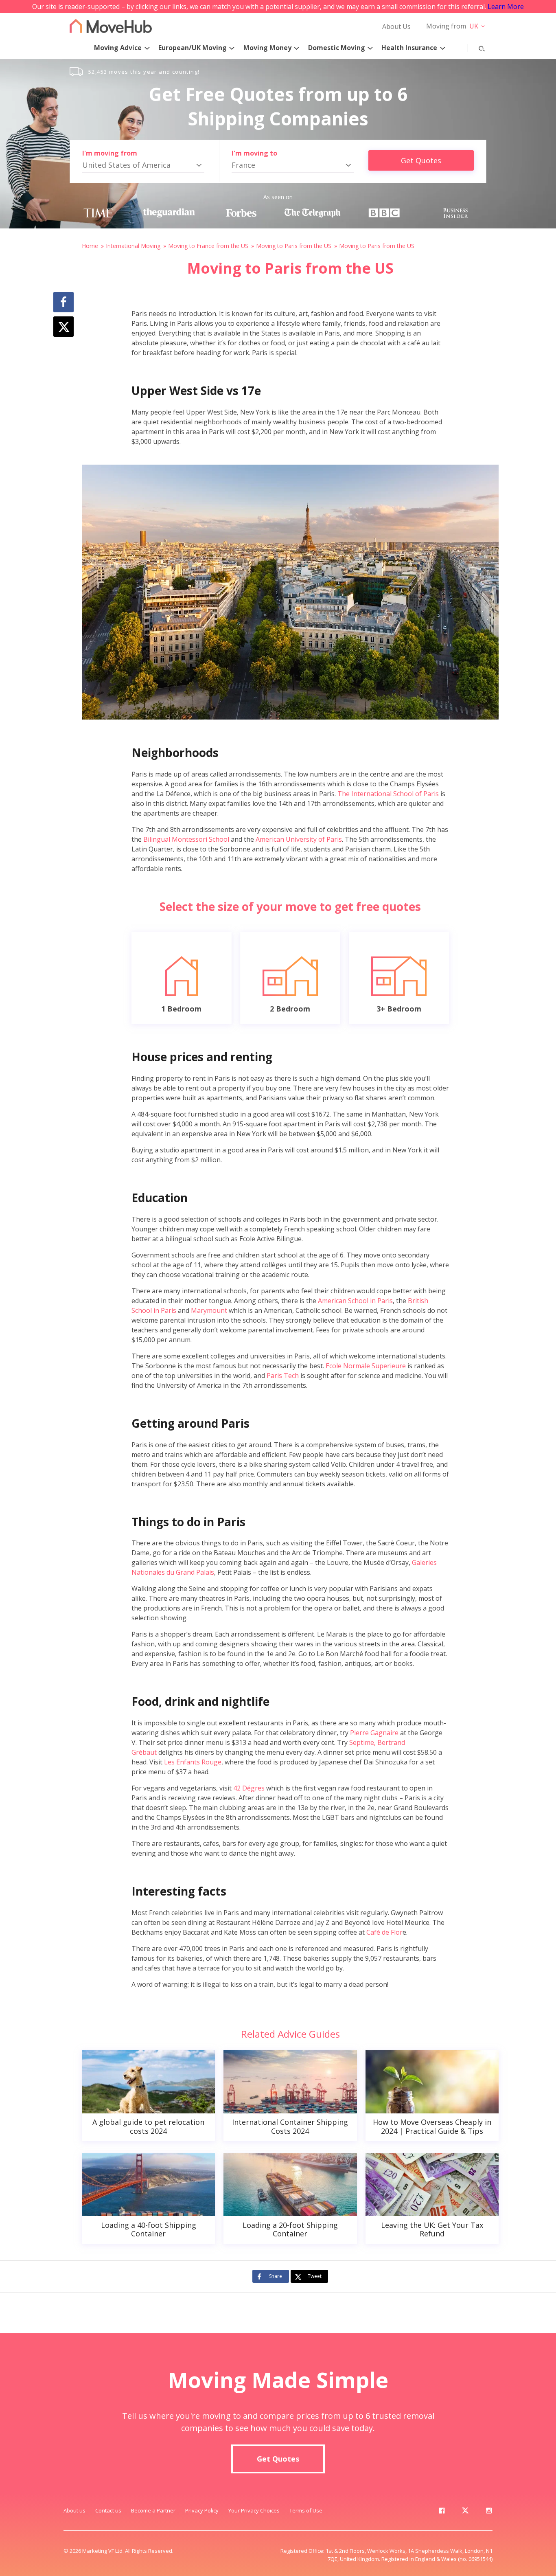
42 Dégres (249, 1788)
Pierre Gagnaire (374, 1733)
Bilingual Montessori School (186, 839)
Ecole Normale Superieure (366, 1366)
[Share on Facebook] (63, 302)
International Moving (133, 246)
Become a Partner (153, 2510)
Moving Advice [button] (118, 48)
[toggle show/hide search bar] (475, 47)
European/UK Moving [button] (193, 48)
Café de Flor (384, 1932)
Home (90, 246)
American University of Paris (299, 839)
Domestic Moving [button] (337, 48)
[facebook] (442, 2512)
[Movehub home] (111, 26)
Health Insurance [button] (409, 48)
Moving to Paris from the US (294, 246)
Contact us (108, 2510)
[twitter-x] (465, 2512)
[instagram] (489, 2512)
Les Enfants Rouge (193, 1762)
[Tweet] (63, 327)
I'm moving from (110, 153)
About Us (396, 26)
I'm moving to (254, 153)
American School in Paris (355, 1301)
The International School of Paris (388, 794)
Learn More (506, 7)
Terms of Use (306, 2510)
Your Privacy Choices (254, 2510)
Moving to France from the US (208, 246)
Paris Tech (282, 1376)
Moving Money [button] (267, 48)
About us (74, 2510)
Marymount (209, 1310)
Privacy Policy (202, 2510)
